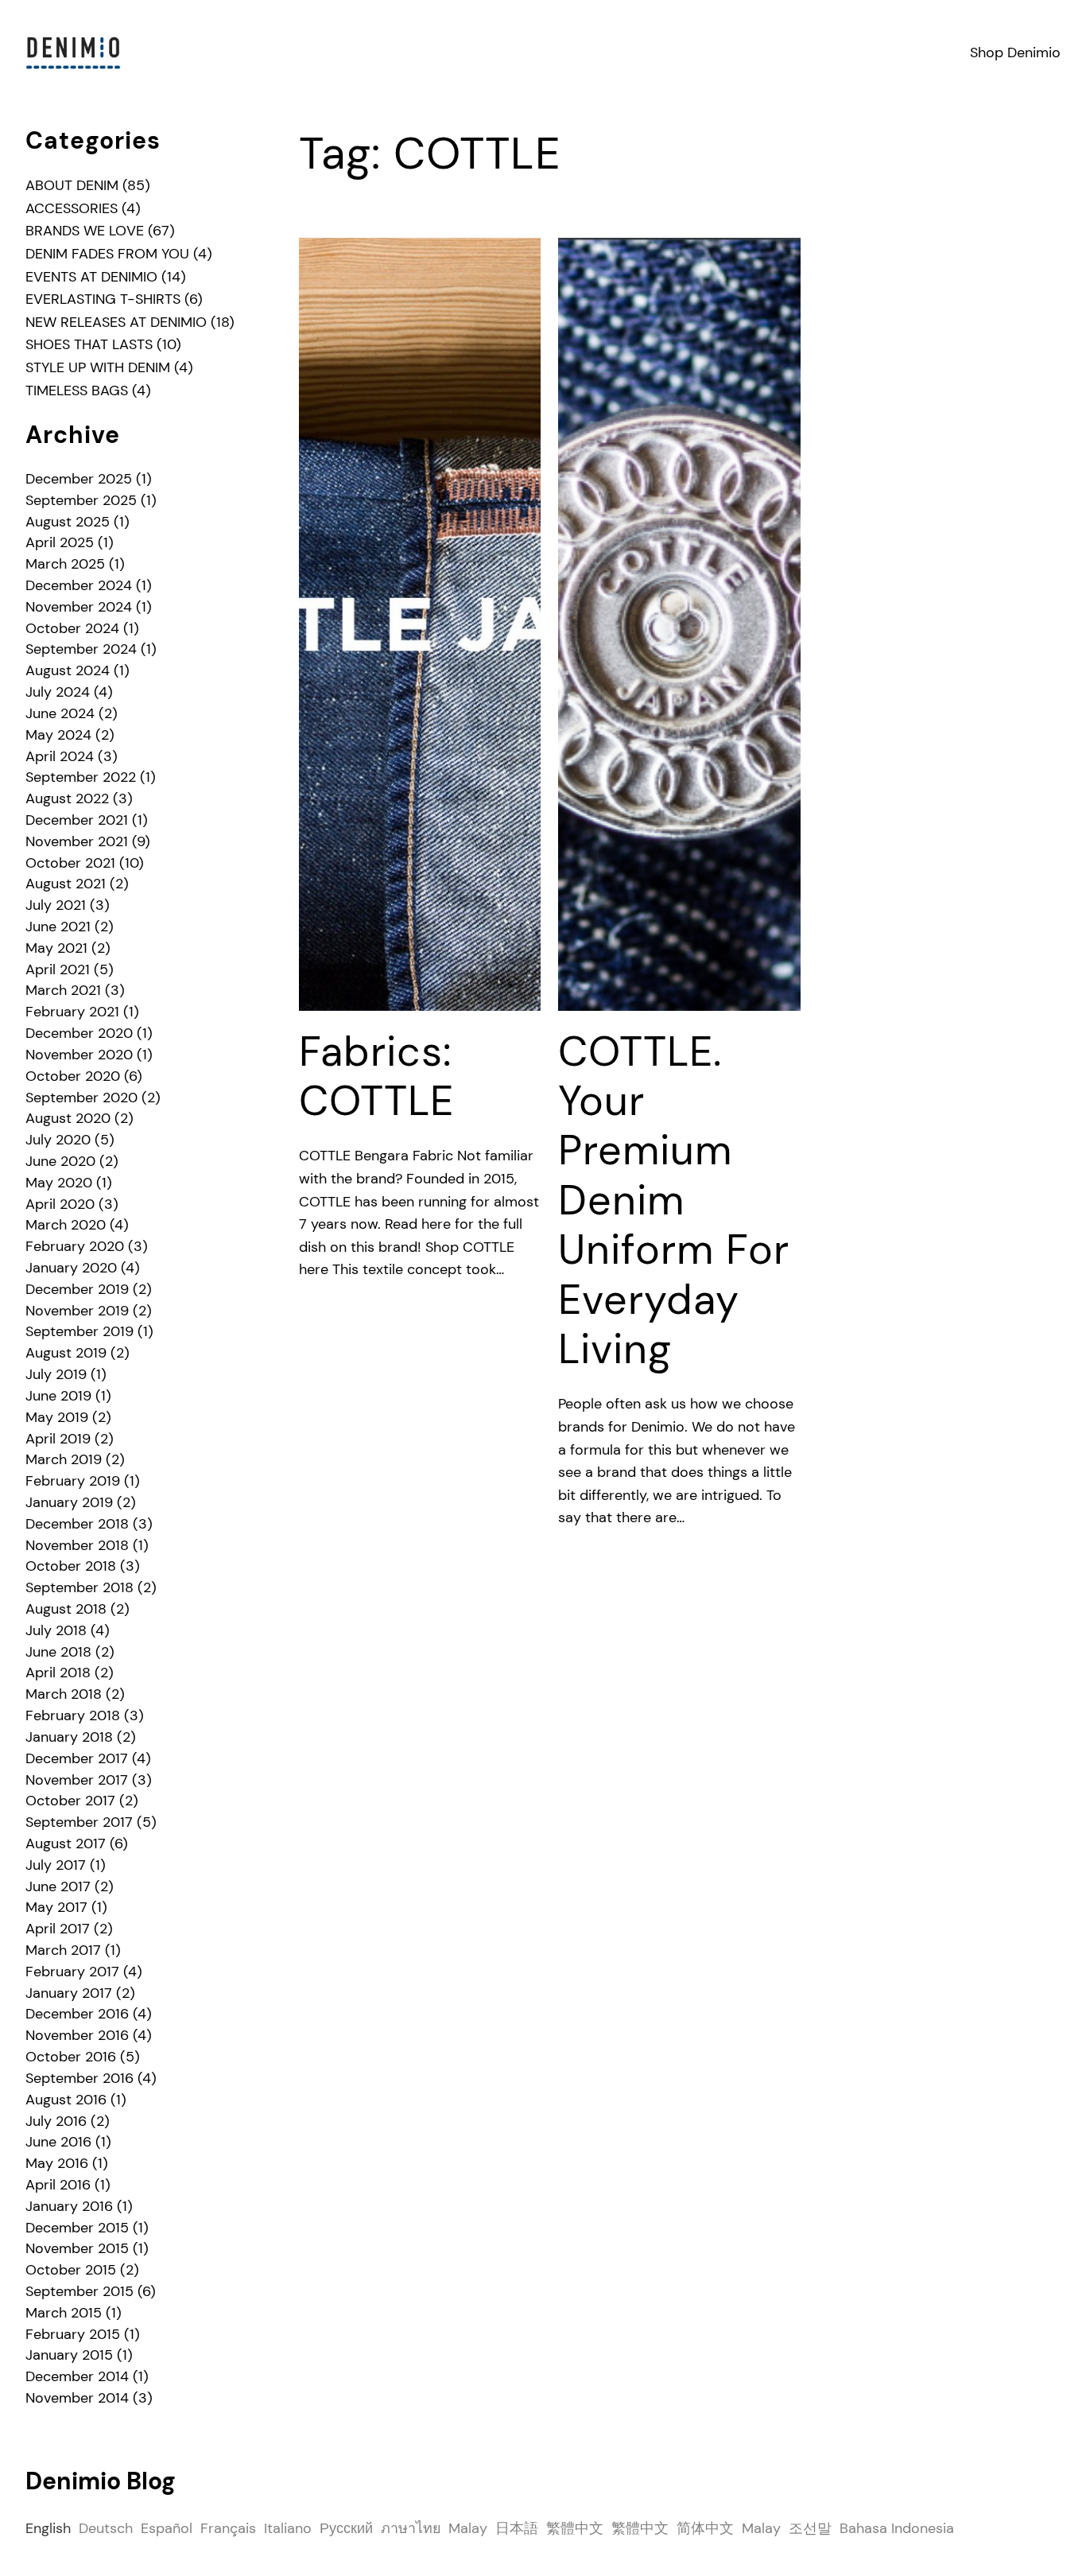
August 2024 (68, 670)
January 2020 (71, 1268)
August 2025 (68, 522)
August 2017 (66, 1844)
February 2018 (73, 1715)
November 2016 (77, 2035)
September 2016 (80, 2078)
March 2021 (63, 990)
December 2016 (77, 2014)
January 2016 (69, 2206)
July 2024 (58, 692)
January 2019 (69, 1502)
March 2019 (64, 1459)
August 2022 (67, 798)
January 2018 (69, 1737)
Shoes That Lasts (89, 344)
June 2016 (58, 2142)
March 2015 (64, 2313)
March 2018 (64, 1694)
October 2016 (71, 2057)
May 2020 (59, 1183)
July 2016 (56, 2121)
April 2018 (58, 1673)
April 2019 (58, 1439)
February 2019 (73, 1481)
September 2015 (80, 2291)
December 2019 (77, 1289)
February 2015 (73, 2334)
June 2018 (58, 1652)
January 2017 (69, 1993)
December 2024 (79, 585)
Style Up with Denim (98, 367)
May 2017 (56, 1907)
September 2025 (81, 500)
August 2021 (66, 884)
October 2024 (72, 628)
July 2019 (56, 1374)
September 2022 (81, 777)
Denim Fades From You (107, 254)
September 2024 (81, 649)
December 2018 (77, 1524)
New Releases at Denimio (116, 322)
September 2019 (80, 1331)
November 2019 (77, 1311)
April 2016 (58, 2185)
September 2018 (80, 1587)
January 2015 (69, 2355)
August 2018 (66, 1609)
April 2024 (60, 756)
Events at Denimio (91, 277)
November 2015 (77, 2248)
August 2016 (66, 2100)
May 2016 (57, 2163)
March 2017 (63, 1950)
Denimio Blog (101, 2481)
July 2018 (56, 1630)
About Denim (72, 185)
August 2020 (68, 1118)
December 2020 (79, 1033)
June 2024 (60, 713)
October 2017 (70, 1801)
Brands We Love (85, 231)
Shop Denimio (1015, 52)
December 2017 (77, 1758)
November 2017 (77, 1780)
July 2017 (56, 1865)
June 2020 (60, 1161)
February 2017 (72, 1972)
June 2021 (58, 927)
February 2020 (75, 1246)
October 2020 (73, 1076)
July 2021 (56, 905)
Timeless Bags (77, 390)
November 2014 (77, 2398)
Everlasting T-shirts (103, 299)
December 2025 (79, 479)
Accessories (72, 208)
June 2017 (58, 1886)
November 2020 (79, 1055)
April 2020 (60, 1204)
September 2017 (79, 1822)
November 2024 (79, 607)
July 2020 (58, 1140)
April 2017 (58, 1929)
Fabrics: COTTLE (376, 1076)
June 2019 (58, 1396)
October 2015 (71, 2270)
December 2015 (77, 2228)
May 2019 (57, 1417)
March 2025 (65, 564)
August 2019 (66, 1353)
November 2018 (77, 1545)
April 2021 (58, 969)
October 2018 (71, 1566)
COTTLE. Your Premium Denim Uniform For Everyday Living (674, 1201)
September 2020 (81, 1098)
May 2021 (56, 948)
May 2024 (58, 735)
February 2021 (72, 1012)
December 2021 (77, 820)
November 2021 (77, 841)
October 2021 (70, 863)
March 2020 (66, 1225)
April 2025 (60, 542)
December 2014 (77, 2376)
